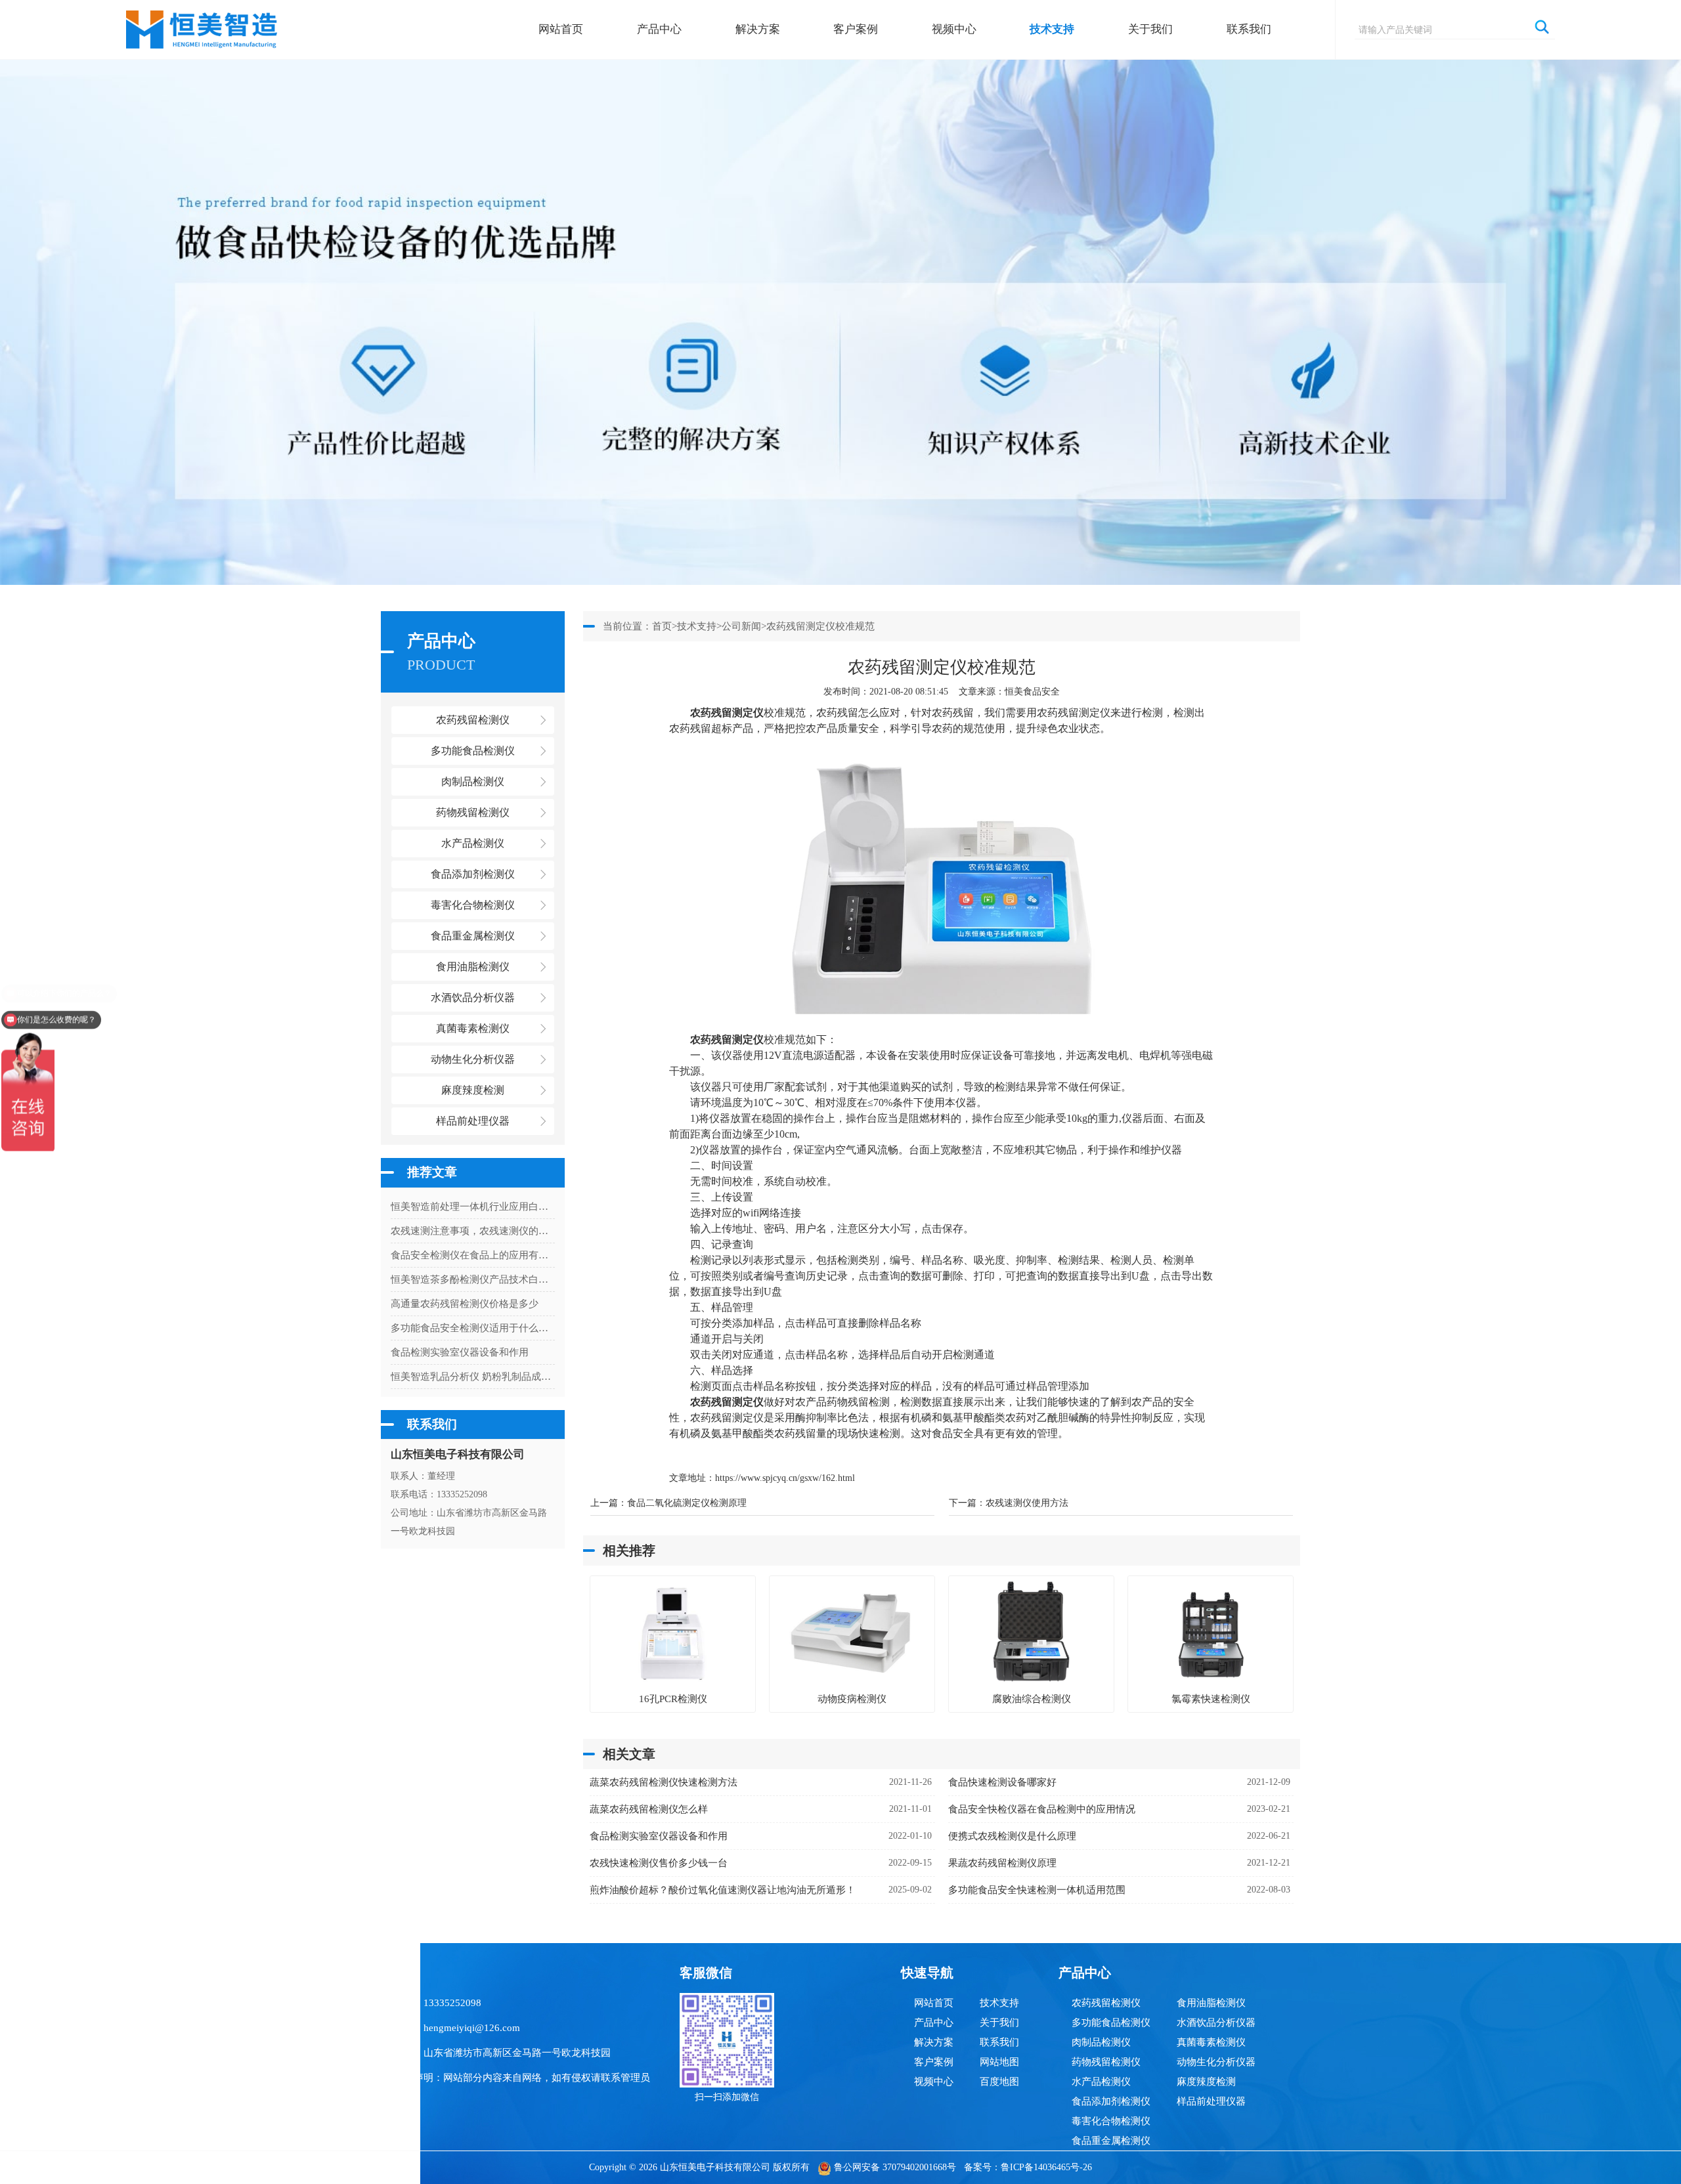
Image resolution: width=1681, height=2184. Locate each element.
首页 (662, 626)
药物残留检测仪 (1106, 2062)
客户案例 (856, 29)
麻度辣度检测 (1206, 2082)
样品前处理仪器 (1211, 2101)
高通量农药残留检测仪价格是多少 (465, 1304)
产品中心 (659, 29)
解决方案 (758, 29)
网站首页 (561, 29)
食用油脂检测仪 (1211, 2003)
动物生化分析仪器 (1216, 2062)
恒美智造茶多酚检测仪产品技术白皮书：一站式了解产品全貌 (473, 1279)
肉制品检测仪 (1101, 2042)
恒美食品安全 (1032, 692)
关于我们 (1150, 29)
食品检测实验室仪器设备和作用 (460, 1352)
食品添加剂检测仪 (1111, 2101)
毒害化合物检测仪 (1111, 2121)
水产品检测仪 (1101, 2082)
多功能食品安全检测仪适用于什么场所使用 (473, 1328)
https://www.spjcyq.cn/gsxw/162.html (785, 1478)
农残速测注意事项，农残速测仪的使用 (473, 1231)
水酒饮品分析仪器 (1216, 2023)
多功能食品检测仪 (1111, 2023)
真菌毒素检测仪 (1211, 2042)
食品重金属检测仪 (1111, 2141)
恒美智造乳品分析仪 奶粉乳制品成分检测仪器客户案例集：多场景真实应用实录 (473, 1377)
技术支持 (1052, 29)
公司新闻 (741, 626)
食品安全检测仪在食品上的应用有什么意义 (473, 1255)
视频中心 (954, 29)
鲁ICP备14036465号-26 (1046, 2167)
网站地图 (999, 2062)
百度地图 (999, 2082)
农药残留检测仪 (1106, 2003)
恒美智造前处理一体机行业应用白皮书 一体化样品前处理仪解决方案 (473, 1207)
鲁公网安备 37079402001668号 (895, 2167)
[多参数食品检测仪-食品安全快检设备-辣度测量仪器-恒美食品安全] (203, 23)
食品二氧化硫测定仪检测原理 (687, 1503)
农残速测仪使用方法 (1027, 1503)
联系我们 (1249, 29)
